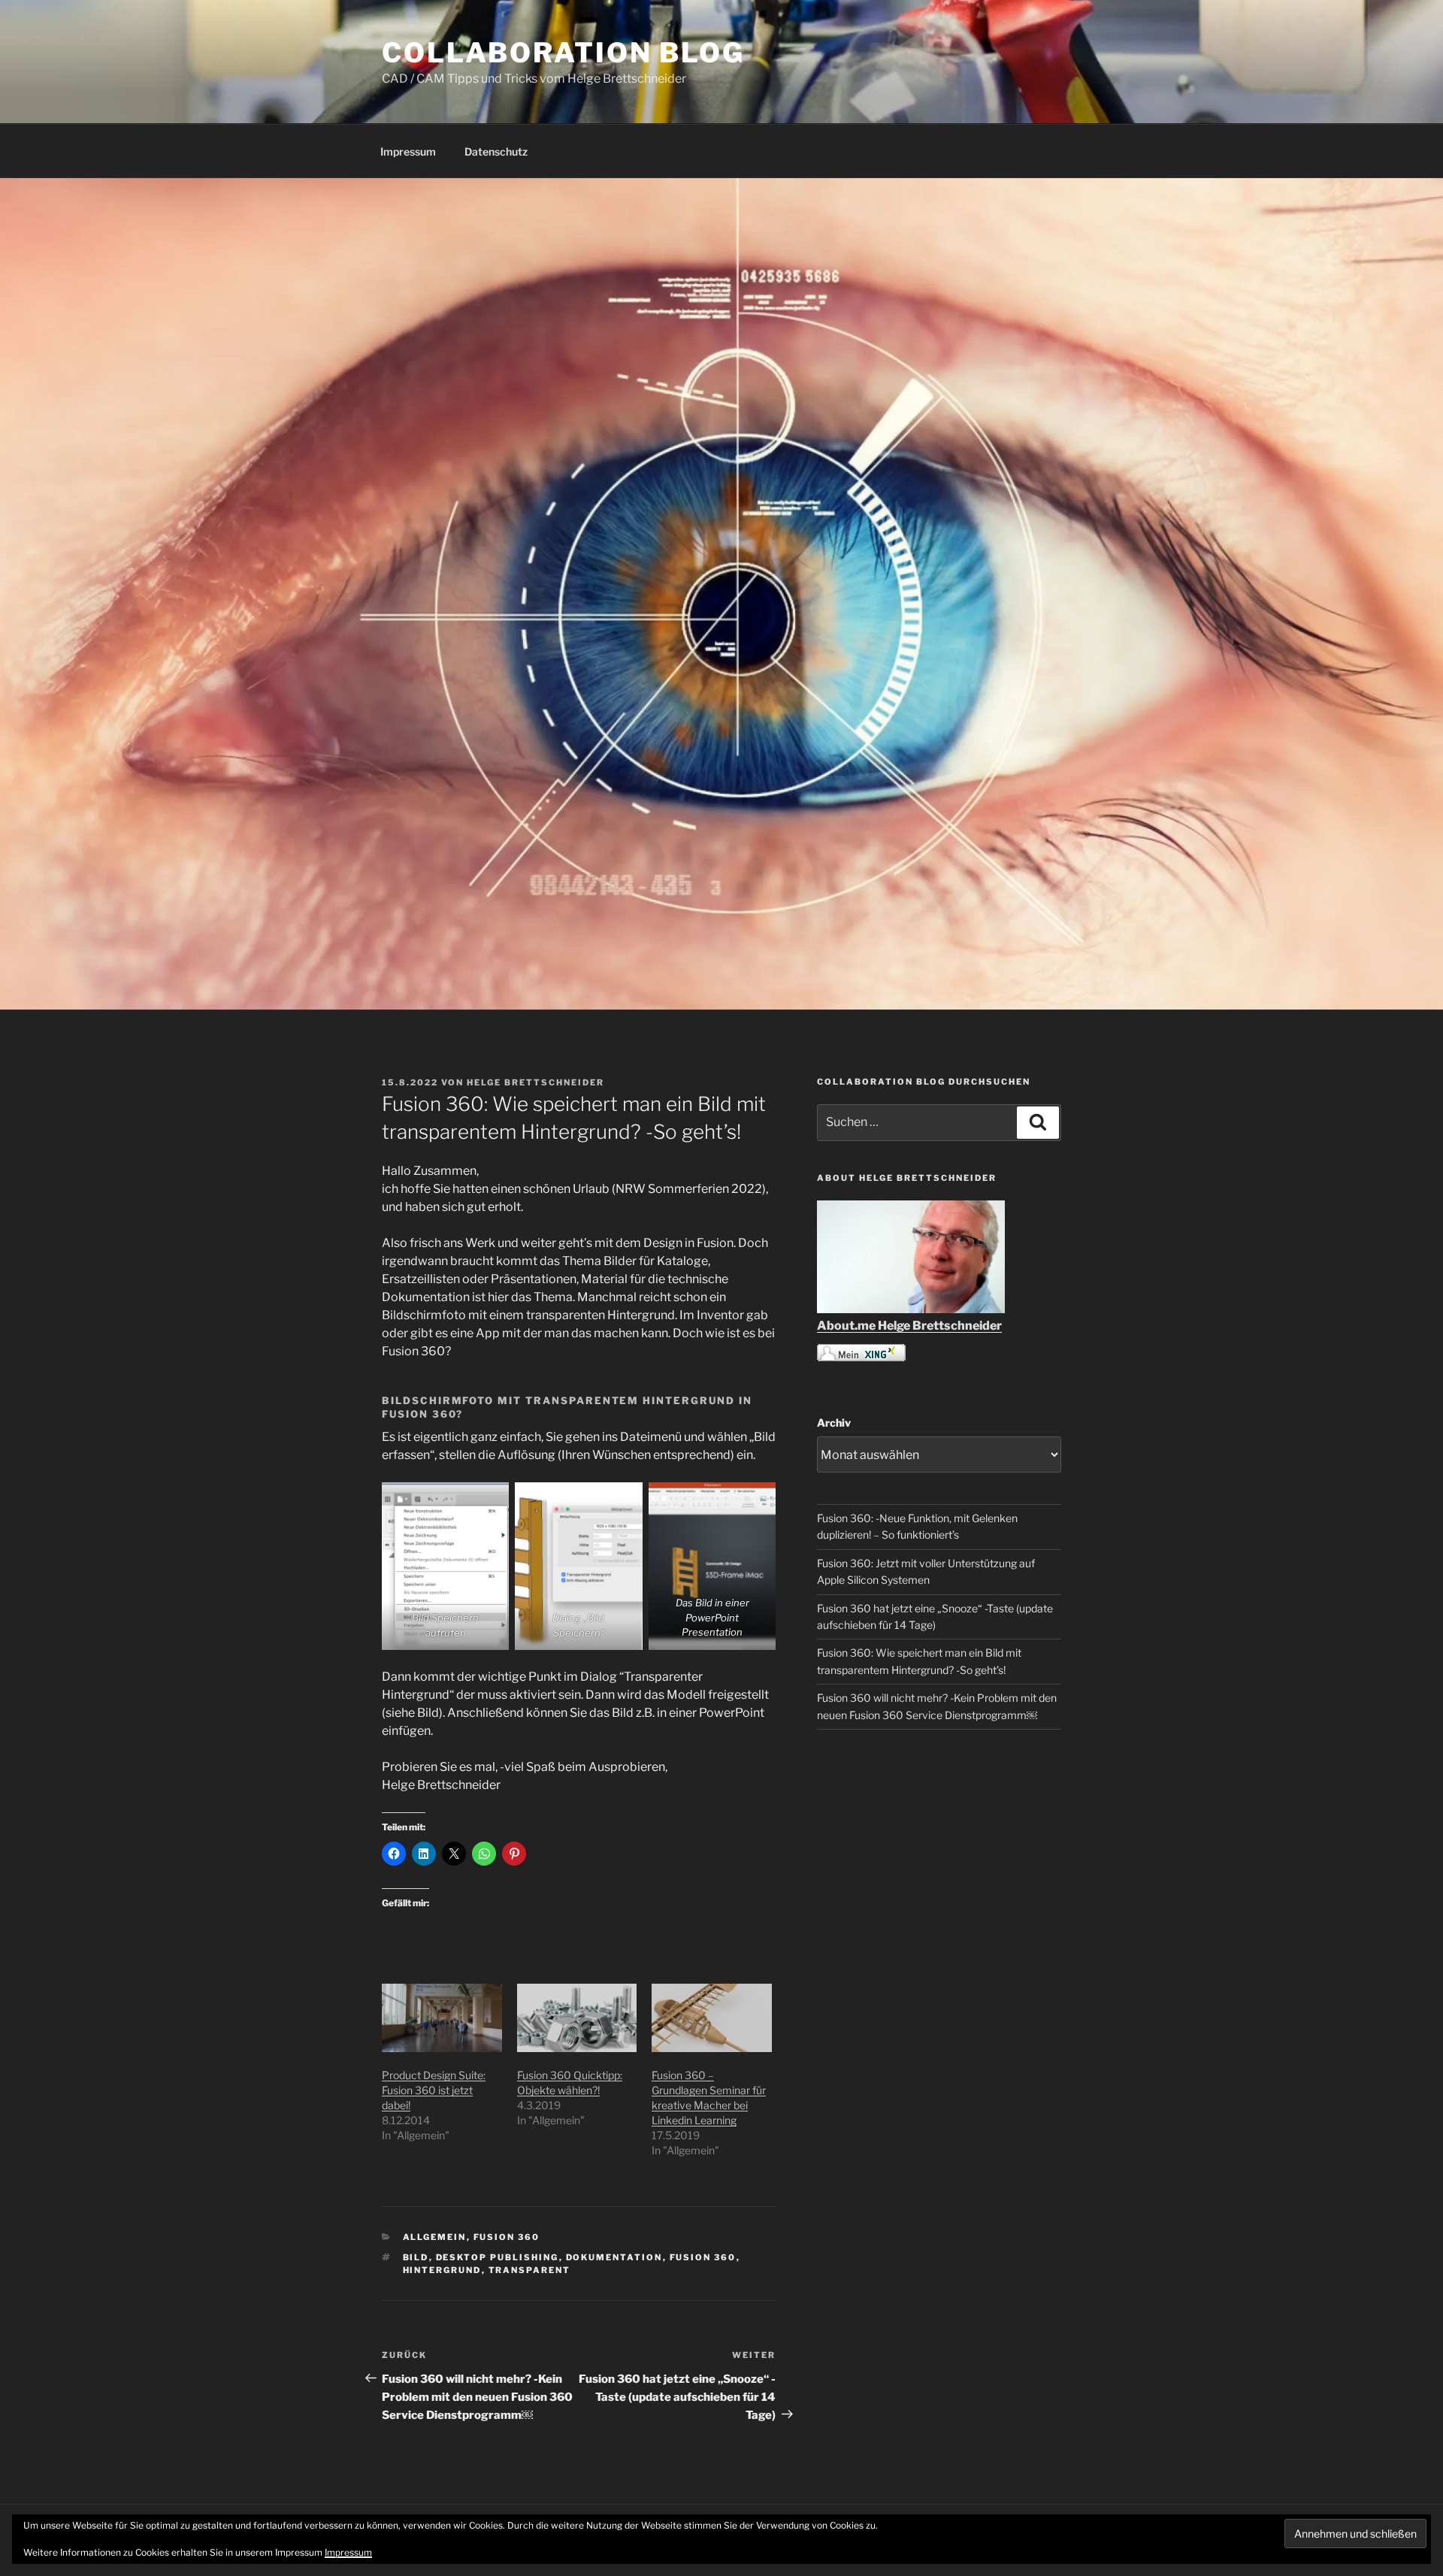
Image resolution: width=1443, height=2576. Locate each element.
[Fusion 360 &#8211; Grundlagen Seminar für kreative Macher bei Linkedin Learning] (712, 2018)
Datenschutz (496, 151)
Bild (416, 2257)
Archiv (834, 1423)
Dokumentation (614, 2257)
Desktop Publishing (498, 2257)
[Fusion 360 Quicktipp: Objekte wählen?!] (577, 2018)
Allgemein (435, 2237)
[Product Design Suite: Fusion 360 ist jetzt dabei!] (442, 2018)
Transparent (530, 2270)
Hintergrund (442, 2270)
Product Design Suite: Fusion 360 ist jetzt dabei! (434, 2090)
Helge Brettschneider (535, 1082)
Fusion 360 (507, 2237)
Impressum (408, 151)
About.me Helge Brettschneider (909, 1326)
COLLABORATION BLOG (563, 53)
